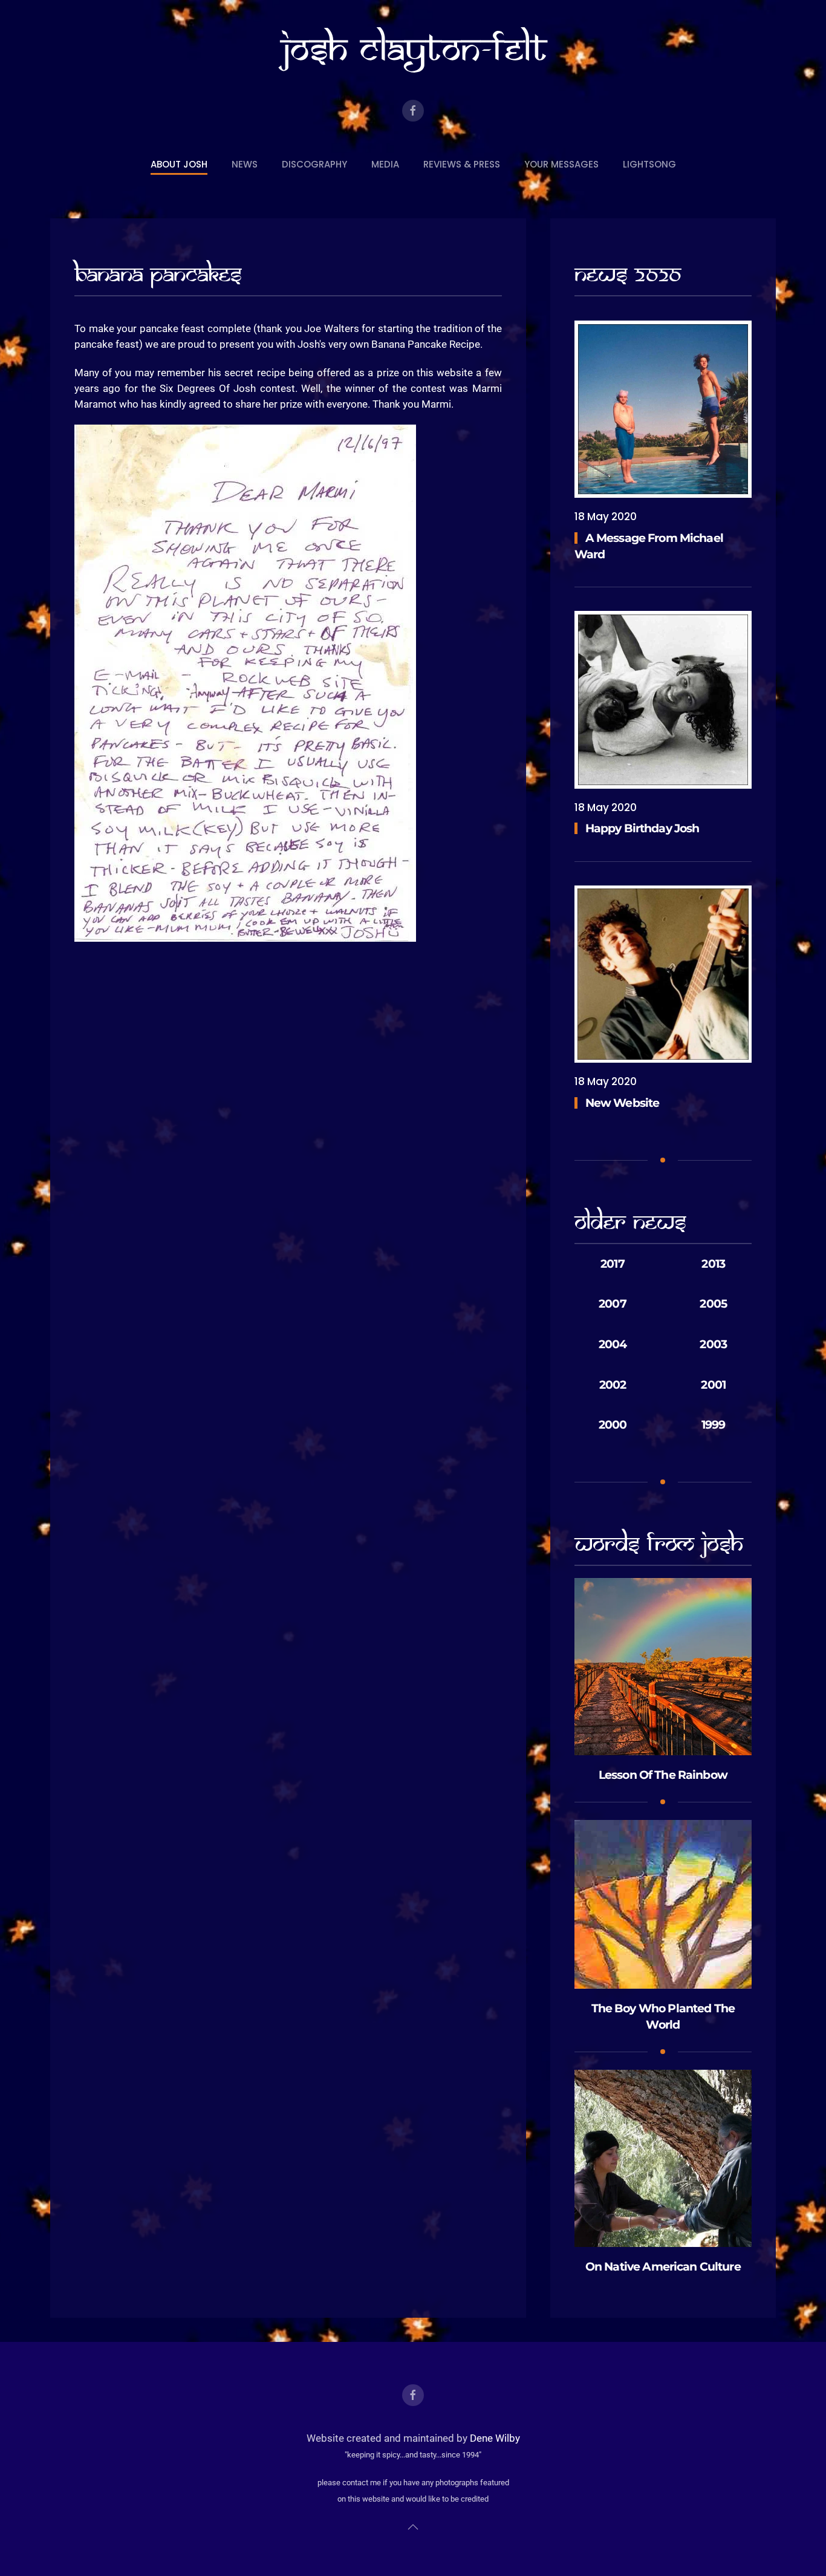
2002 (613, 1385)
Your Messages (561, 164)
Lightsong (649, 164)
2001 (713, 1385)
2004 (613, 1344)
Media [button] (385, 164)
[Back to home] (413, 50)
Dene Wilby (495, 2438)
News (245, 164)
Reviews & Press (462, 164)
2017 (613, 1264)
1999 (714, 1425)
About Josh (179, 164)
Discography (314, 164)
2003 (713, 1344)
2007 (613, 1304)
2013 (713, 1264)
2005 (713, 1304)
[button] (413, 2527)
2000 (613, 1425)
